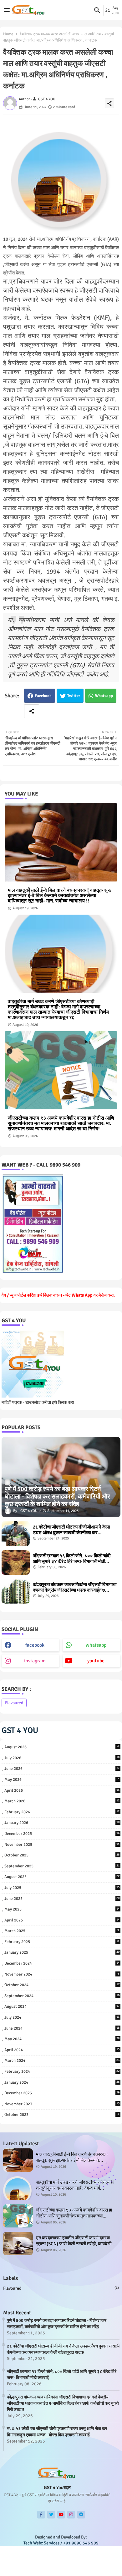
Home (8, 34)
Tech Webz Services (104, 2566)
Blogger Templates (39, 2566)
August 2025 (62, 1877)
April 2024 (62, 2050)
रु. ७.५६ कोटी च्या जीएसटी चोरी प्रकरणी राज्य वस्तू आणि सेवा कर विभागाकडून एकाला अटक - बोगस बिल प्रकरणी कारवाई (57, 2432)
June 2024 (62, 2028)
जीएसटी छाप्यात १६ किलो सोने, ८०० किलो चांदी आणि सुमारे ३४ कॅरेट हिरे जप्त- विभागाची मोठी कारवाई (72, 1559)
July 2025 (62, 1888)
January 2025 (62, 1952)
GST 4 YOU (20, 1730)
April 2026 (62, 1790)
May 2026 (62, 1780)
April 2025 (62, 1920)
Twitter (74, 696)
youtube (96, 1661)
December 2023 (62, 2093)
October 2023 (62, 2115)
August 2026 (62, 1747)
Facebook (43, 696)
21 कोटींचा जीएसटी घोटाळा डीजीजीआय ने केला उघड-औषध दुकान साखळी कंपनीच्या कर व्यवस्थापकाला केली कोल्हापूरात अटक (71, 1530)
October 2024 (62, 1985)
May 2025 (62, 1909)
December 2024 (62, 1963)
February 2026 (62, 1812)
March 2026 (62, 1801)
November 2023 (62, 2104)
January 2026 (62, 1823)
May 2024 (62, 2039)
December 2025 (62, 1834)
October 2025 (62, 1855)
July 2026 (62, 1758)
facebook (35, 1645)
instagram (35, 1661)
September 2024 (62, 1996)
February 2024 (62, 2071)
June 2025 (62, 1899)
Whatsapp (104, 696)
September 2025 (62, 1866)
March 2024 (62, 2061)
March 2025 (62, 1931)
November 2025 (62, 1845)
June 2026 (62, 1769)
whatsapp (96, 1645)
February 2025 (62, 1942)
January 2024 (62, 2082)
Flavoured (14, 1703)
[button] (97, 10)
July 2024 (62, 2017)
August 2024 (62, 2006)
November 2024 (62, 1974)
